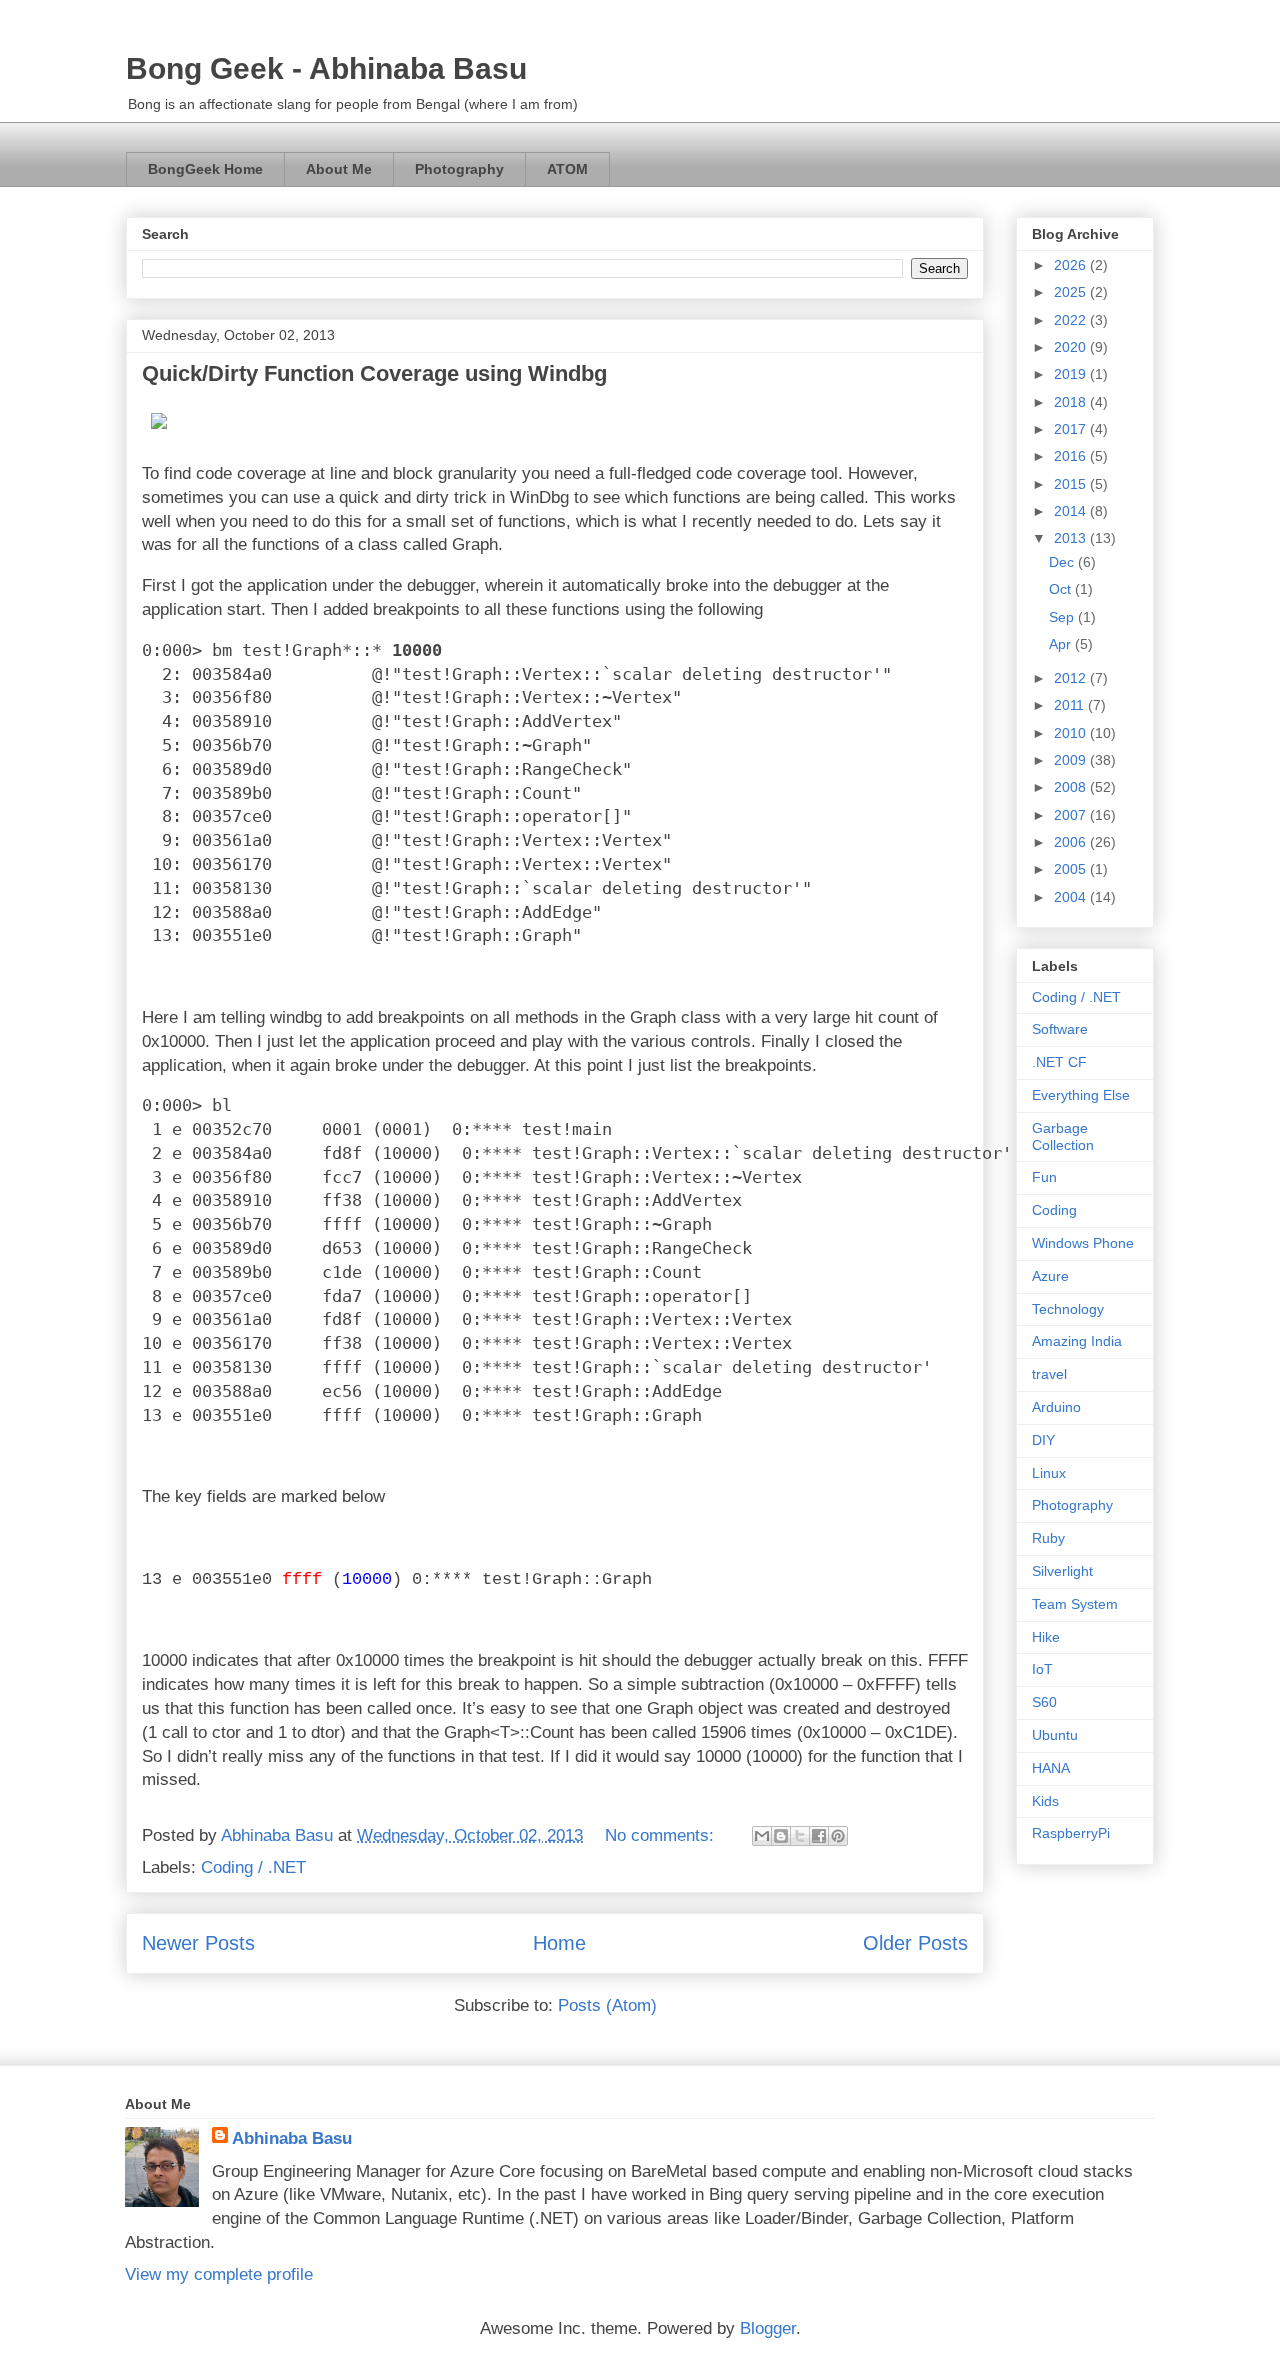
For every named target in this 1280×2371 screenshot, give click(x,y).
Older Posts (915, 1943)
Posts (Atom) (607, 2005)
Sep (1063, 617)
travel (1049, 1374)
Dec (1063, 562)
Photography (459, 169)
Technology (1068, 1309)
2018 (1072, 402)
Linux (1049, 1473)
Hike (1046, 1637)
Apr (1062, 644)
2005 (1072, 869)
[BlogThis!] (781, 1836)
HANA (1051, 1768)
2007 (1072, 815)
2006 (1072, 842)
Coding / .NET (253, 1867)
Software (1060, 1029)
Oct (1062, 589)
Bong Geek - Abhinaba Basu (326, 68)
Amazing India (1077, 1341)
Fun (1044, 1177)
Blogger (768, 2328)
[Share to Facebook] (819, 1836)
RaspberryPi (1071, 1833)
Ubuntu (1055, 1735)
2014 (1072, 511)
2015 (1072, 484)
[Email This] (762, 1836)
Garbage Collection (1063, 1136)
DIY (1043, 1440)
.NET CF (1059, 1062)
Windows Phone (1083, 1243)
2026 (1072, 265)
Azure (1050, 1276)
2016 (1072, 456)
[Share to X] (800, 1836)
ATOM (567, 169)
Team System (1075, 1604)
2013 (1072, 538)
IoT (1042, 1669)
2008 (1072, 787)
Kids (1045, 1801)
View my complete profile (219, 2274)
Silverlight (1062, 1571)
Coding (1054, 1210)
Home (559, 1943)
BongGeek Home (205, 169)
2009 (1072, 760)
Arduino (1056, 1407)
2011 (1071, 705)
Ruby (1048, 1538)
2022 (1072, 320)
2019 (1072, 374)
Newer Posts (198, 1943)
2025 (1072, 292)
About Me (339, 169)
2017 (1072, 429)
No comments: (662, 1835)
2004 (1072, 897)
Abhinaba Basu (292, 2138)
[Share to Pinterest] (838, 1836)
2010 (1072, 733)
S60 (1044, 1702)
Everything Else (1081, 1095)
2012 (1072, 678)
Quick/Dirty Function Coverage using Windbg (374, 373)
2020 (1072, 347)
